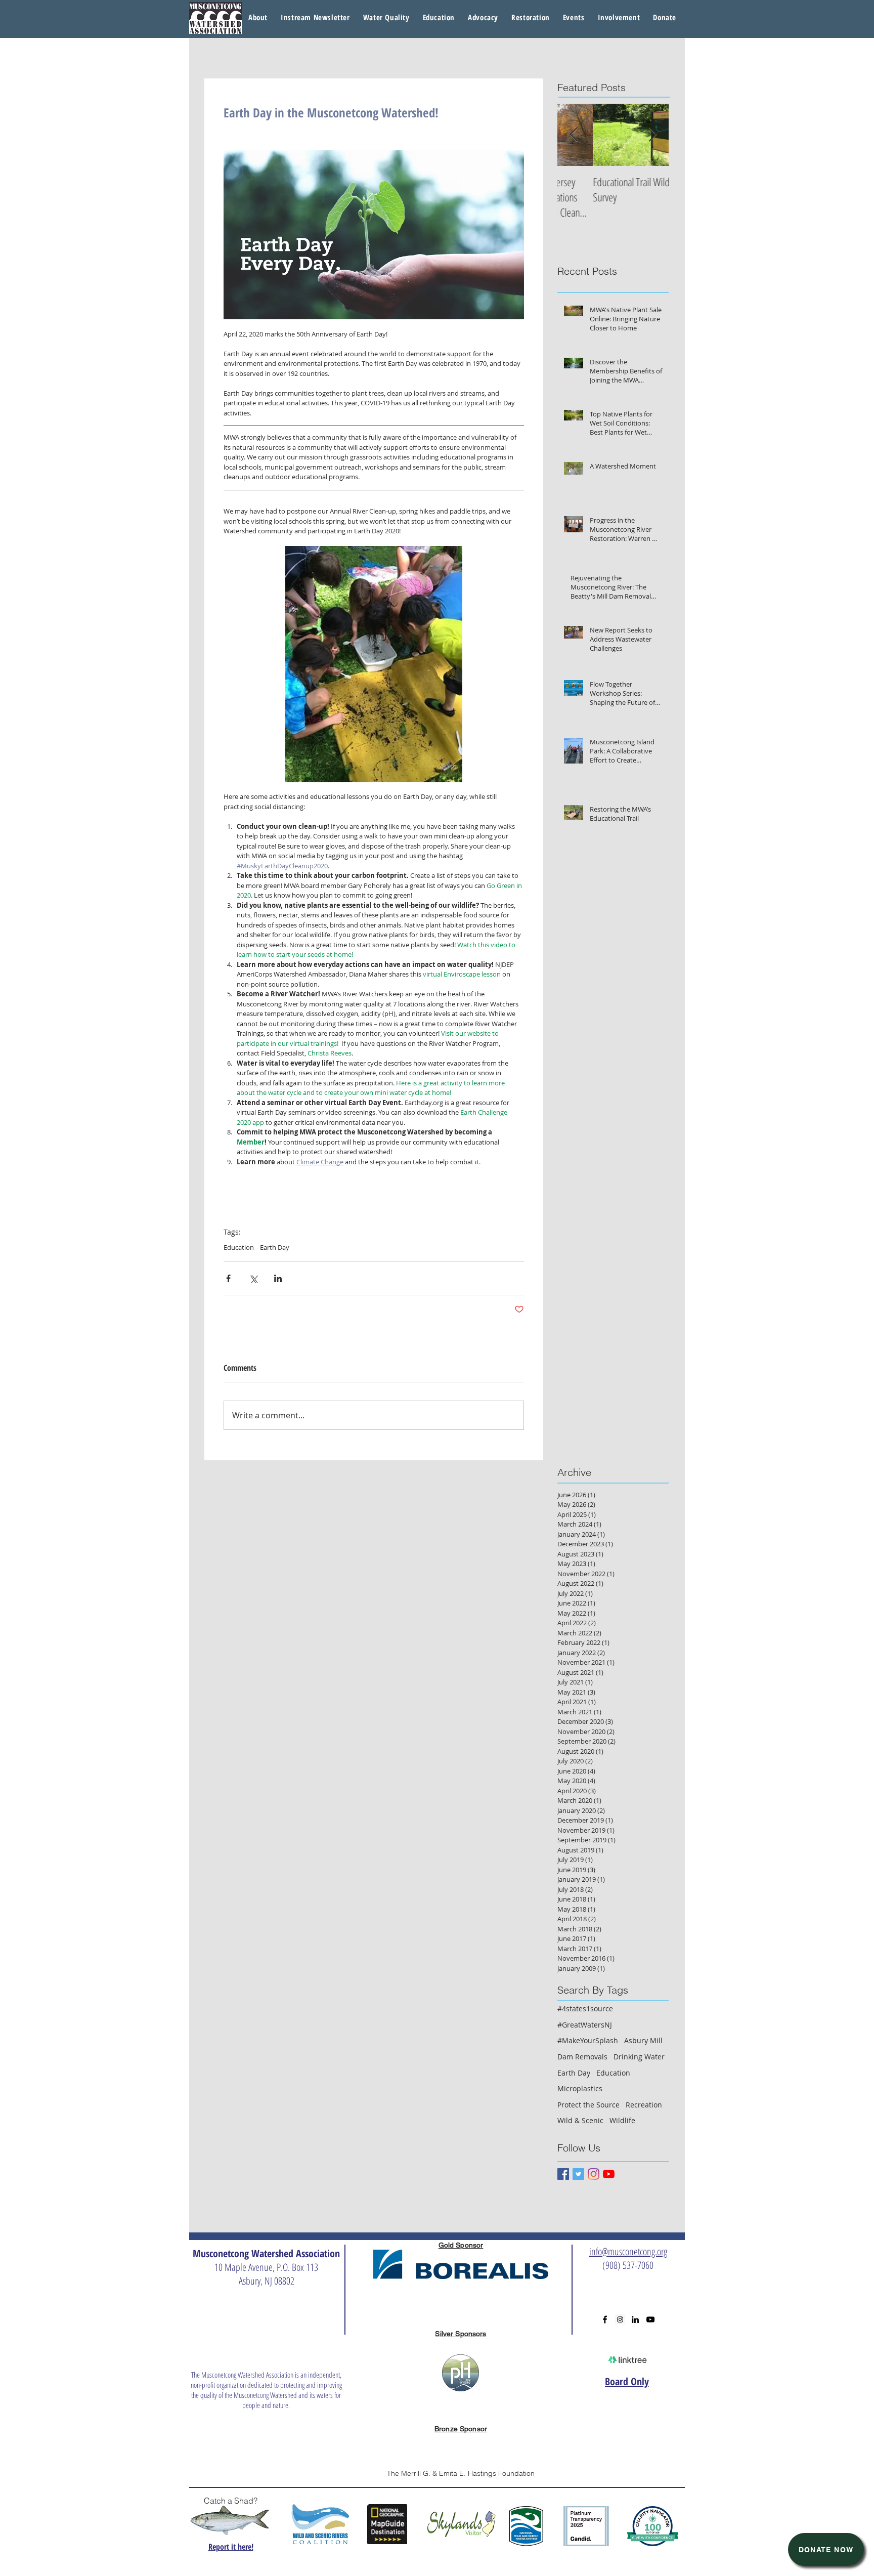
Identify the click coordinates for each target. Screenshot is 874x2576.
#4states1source (585, 2009)
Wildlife (622, 2120)
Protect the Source (588, 2105)
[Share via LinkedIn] (278, 1278)
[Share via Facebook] (228, 1278)
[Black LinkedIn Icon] (635, 2319)
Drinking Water (639, 2057)
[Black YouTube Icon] (650, 2319)
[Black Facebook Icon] (605, 2319)
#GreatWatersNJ (585, 2025)
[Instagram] (594, 2174)
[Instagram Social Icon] (620, 2319)
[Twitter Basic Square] (578, 2174)
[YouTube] (609, 2174)
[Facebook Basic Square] (563, 2174)
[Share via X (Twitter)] (253, 1278)
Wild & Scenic (580, 2120)
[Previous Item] (574, 135)
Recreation (644, 2105)
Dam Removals (582, 2057)
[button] (386, 18)
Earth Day (275, 1247)
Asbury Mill (643, 2040)
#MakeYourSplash (588, 2040)
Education (239, 1247)
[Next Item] (652, 135)
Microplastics (580, 2088)
